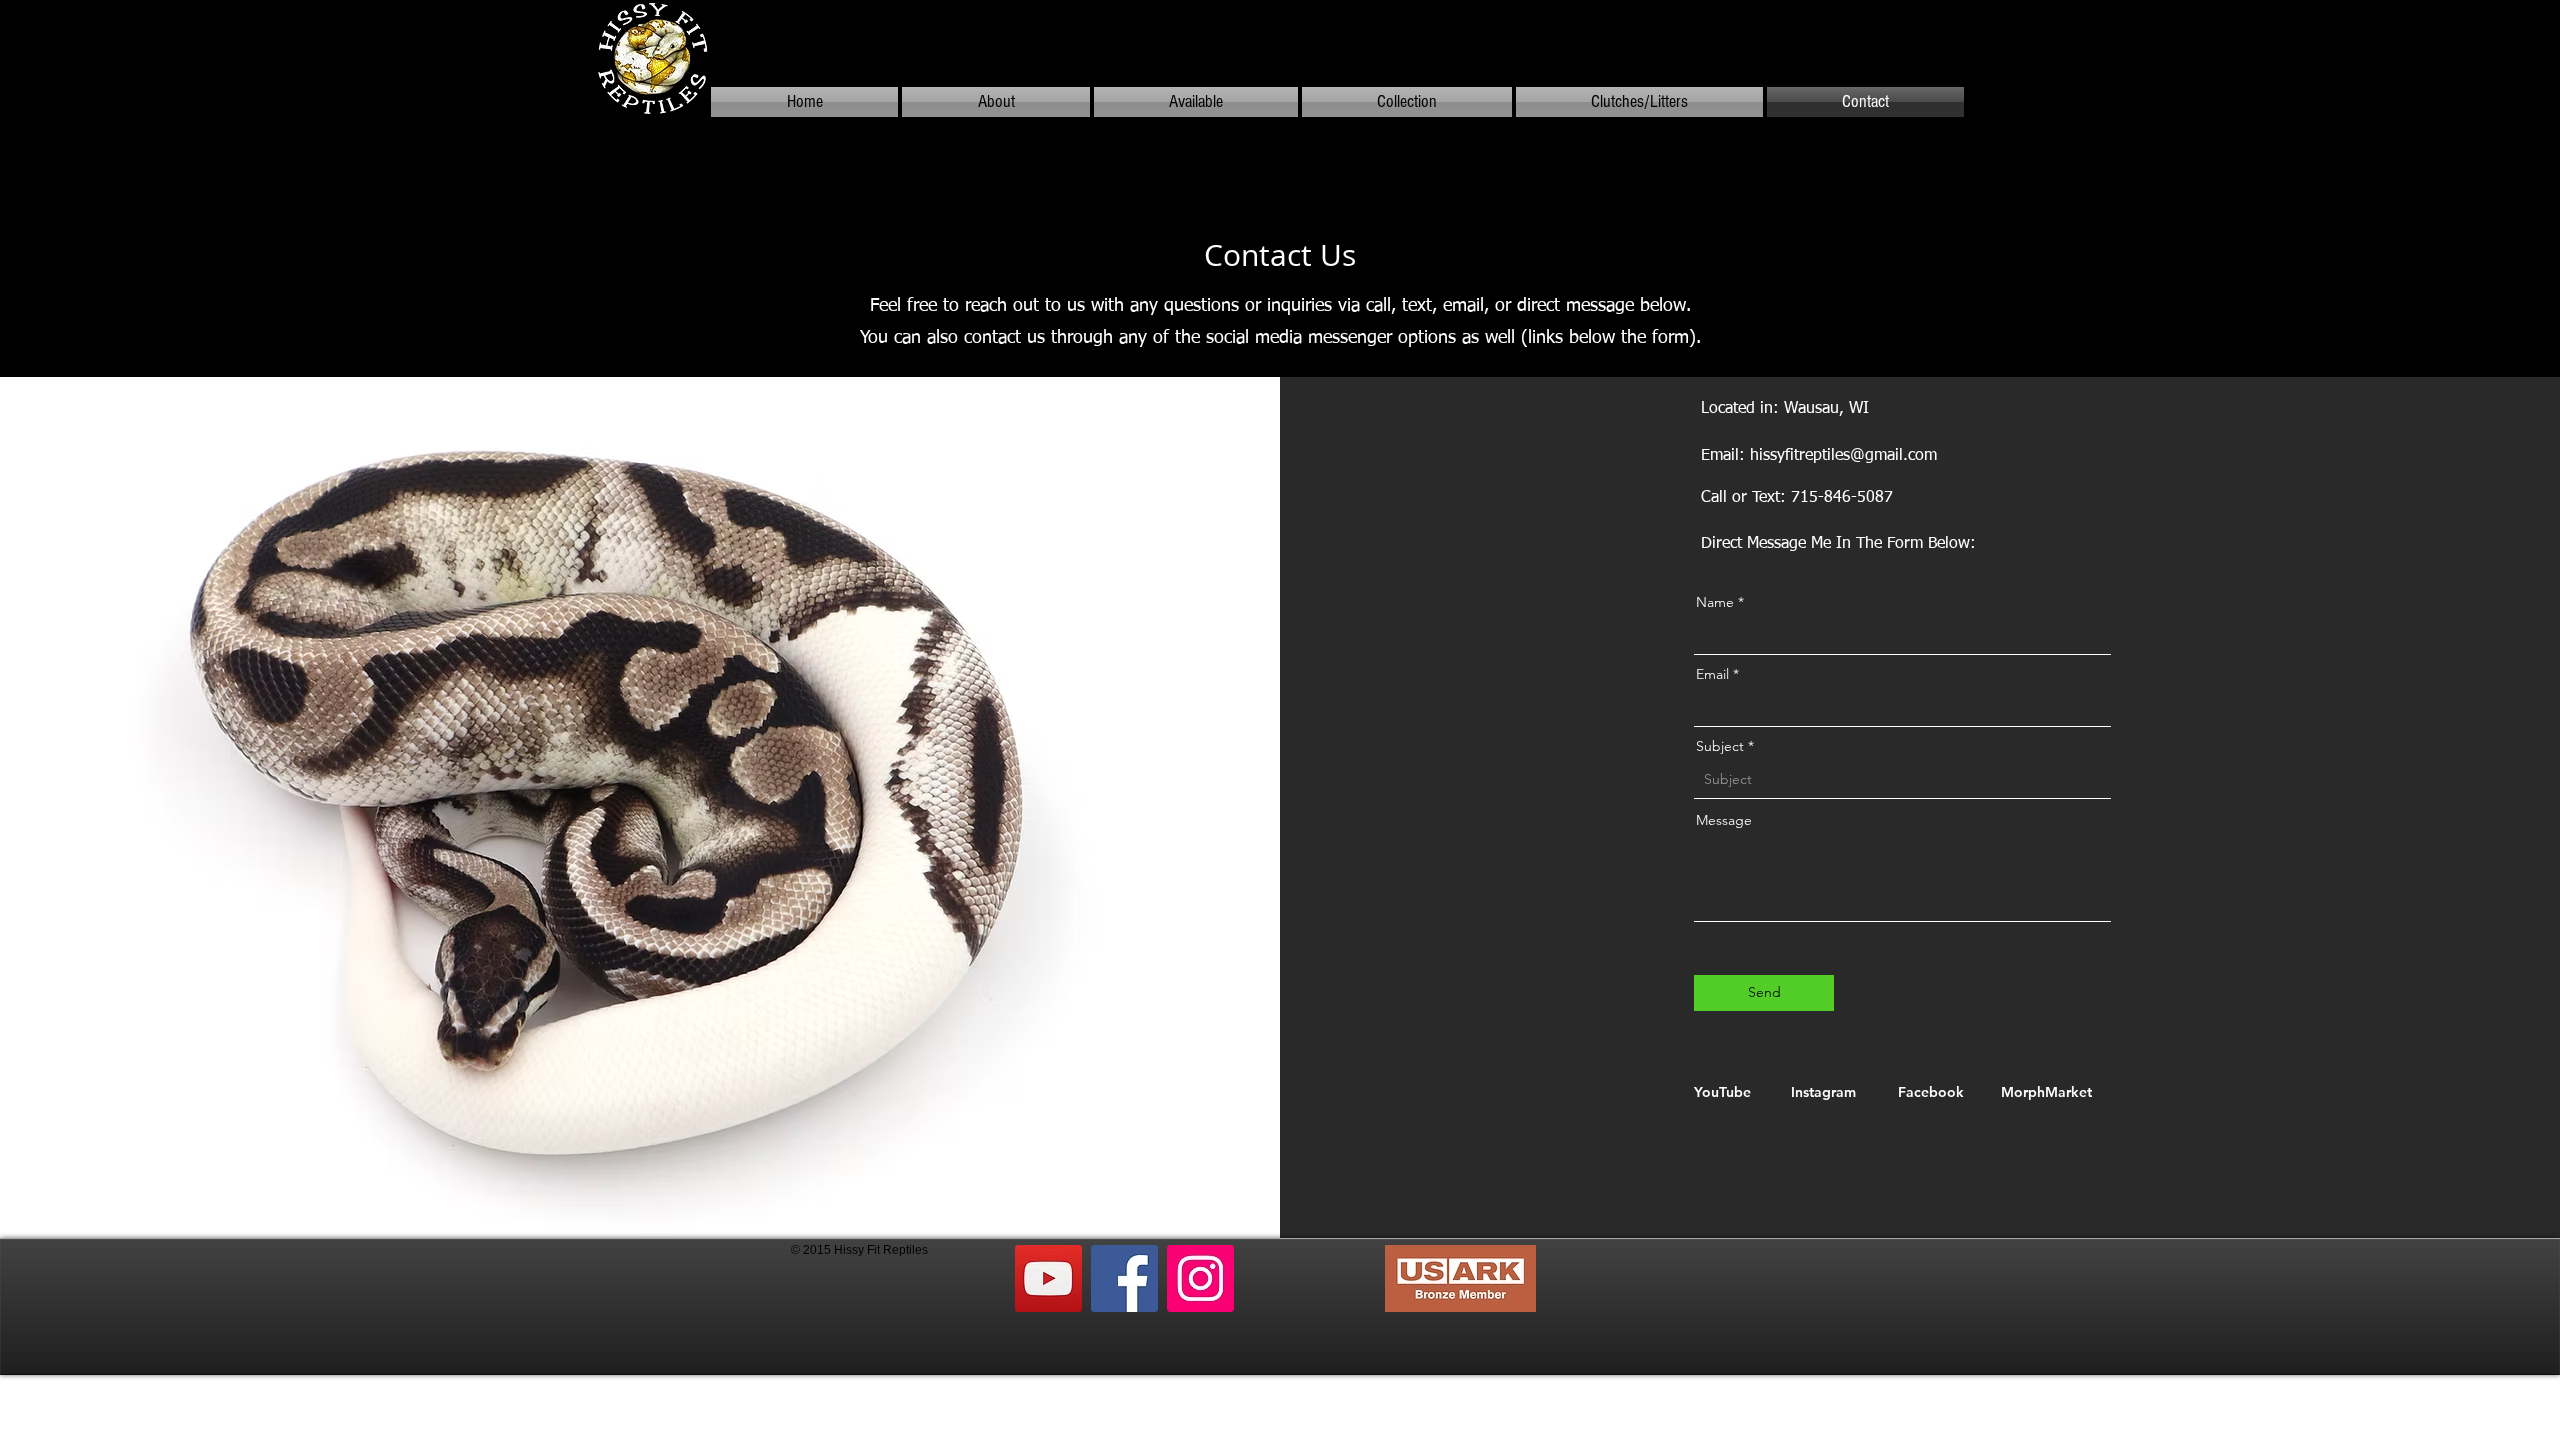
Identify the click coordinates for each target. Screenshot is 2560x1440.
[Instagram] (1200, 1278)
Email (1712, 674)
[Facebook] (1124, 1278)
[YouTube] (1048, 1278)
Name (1715, 602)
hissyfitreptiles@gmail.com (1843, 456)
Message (1724, 820)
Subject (1720, 746)
